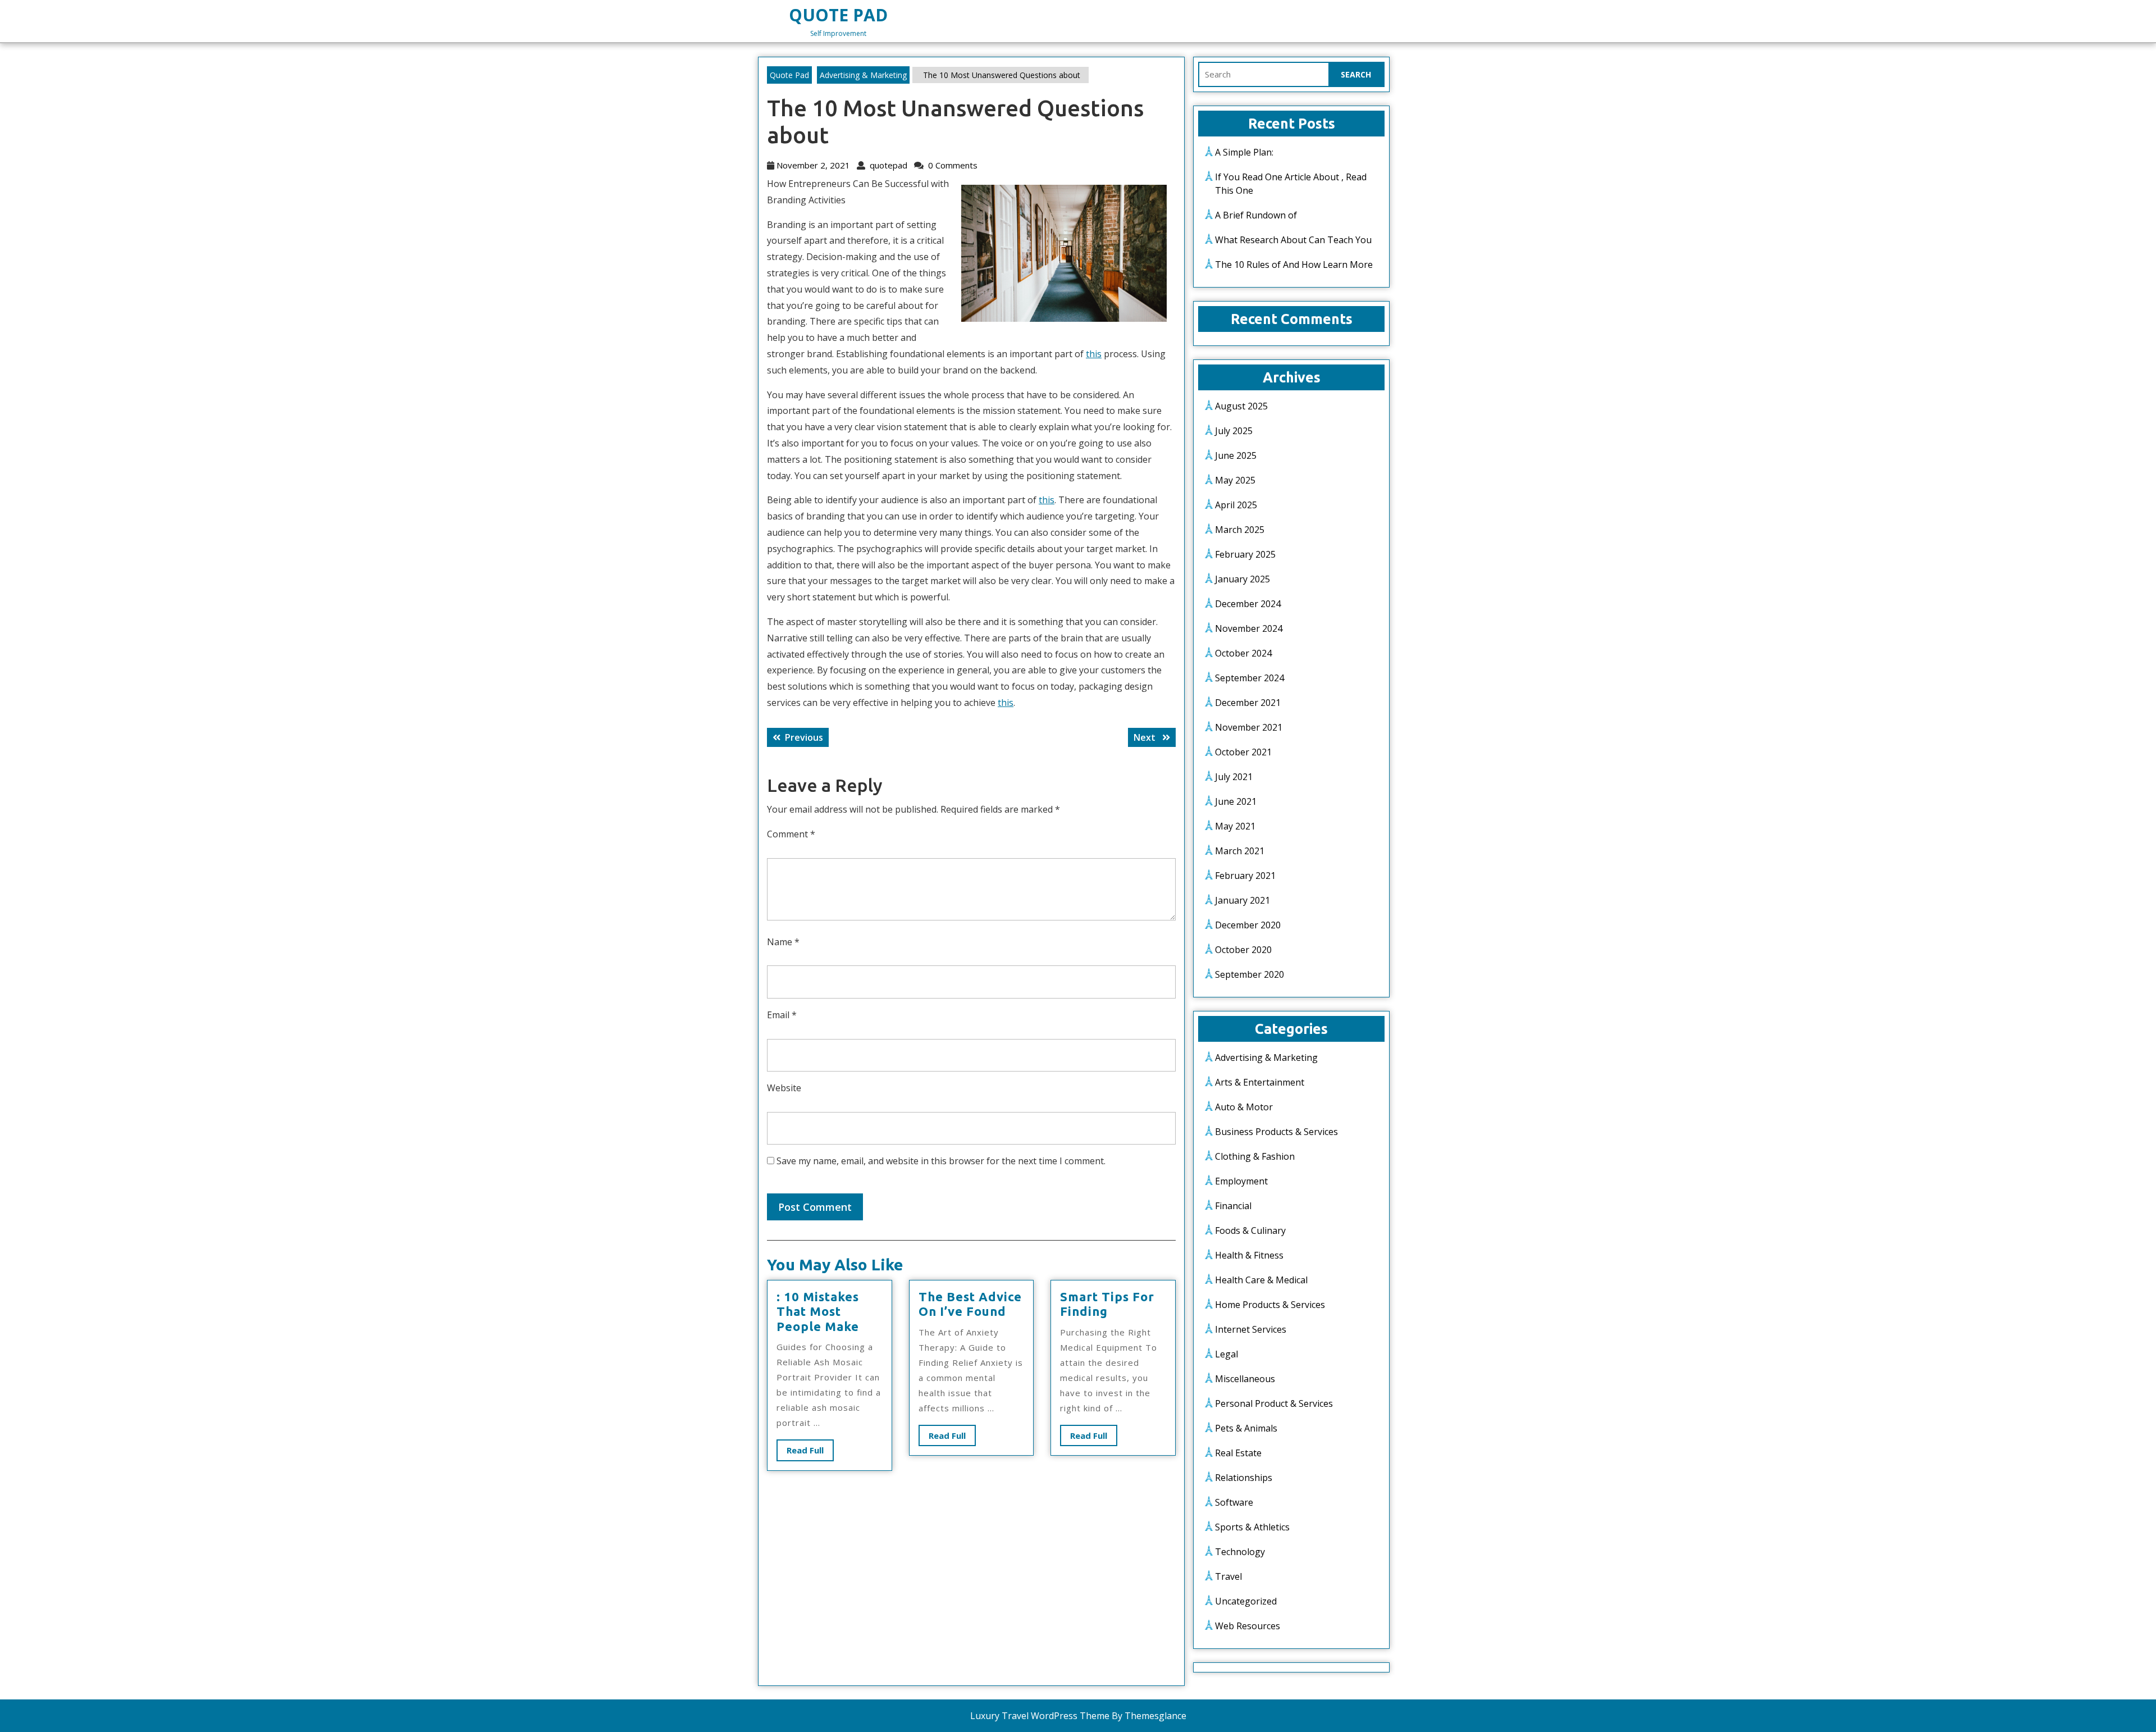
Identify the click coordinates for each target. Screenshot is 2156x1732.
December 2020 (1248, 925)
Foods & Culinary (1250, 1230)
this (1094, 354)
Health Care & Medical (1261, 1280)
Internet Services (1251, 1329)
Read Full (810, 1453)
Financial (1233, 1206)
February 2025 (1245, 554)
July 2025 (1234, 431)
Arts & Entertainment (1260, 1082)
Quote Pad (838, 15)
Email (782, 1015)
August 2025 (1241, 406)
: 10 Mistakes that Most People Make (818, 1311)
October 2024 (1243, 653)
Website (784, 1088)
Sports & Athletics (1252, 1527)
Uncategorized (1246, 1601)
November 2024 (1249, 628)
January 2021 (1243, 900)
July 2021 (1234, 777)
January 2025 (1243, 579)
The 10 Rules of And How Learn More (1294, 265)
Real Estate (1238, 1453)
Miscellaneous (1245, 1379)
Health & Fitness (1249, 1255)
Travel (1228, 1576)
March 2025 (1240, 530)
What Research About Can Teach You (1293, 240)
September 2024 (1250, 678)
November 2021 (1249, 727)
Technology (1240, 1552)
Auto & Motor (1244, 1107)
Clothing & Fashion (1255, 1156)
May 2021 (1235, 826)
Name (783, 942)
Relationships (1244, 1478)
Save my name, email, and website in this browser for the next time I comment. (941, 1161)
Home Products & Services (1270, 1305)
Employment (1241, 1181)
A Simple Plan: (1244, 152)
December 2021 (1248, 703)
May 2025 (1235, 480)
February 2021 (1245, 876)
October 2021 (1243, 752)
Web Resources (1248, 1626)
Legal (1227, 1354)
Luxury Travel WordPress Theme (1040, 1716)
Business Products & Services (1276, 1132)
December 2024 (1248, 604)
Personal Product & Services (1274, 1403)
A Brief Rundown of (1256, 215)
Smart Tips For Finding (1107, 1304)
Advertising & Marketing (863, 75)
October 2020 (1243, 950)
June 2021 (1236, 801)
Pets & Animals (1246, 1428)
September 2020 (1250, 974)
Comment (791, 834)
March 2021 (1240, 851)
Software (1234, 1502)
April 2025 (1236, 505)
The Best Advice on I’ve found (970, 1304)
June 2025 (1236, 455)
